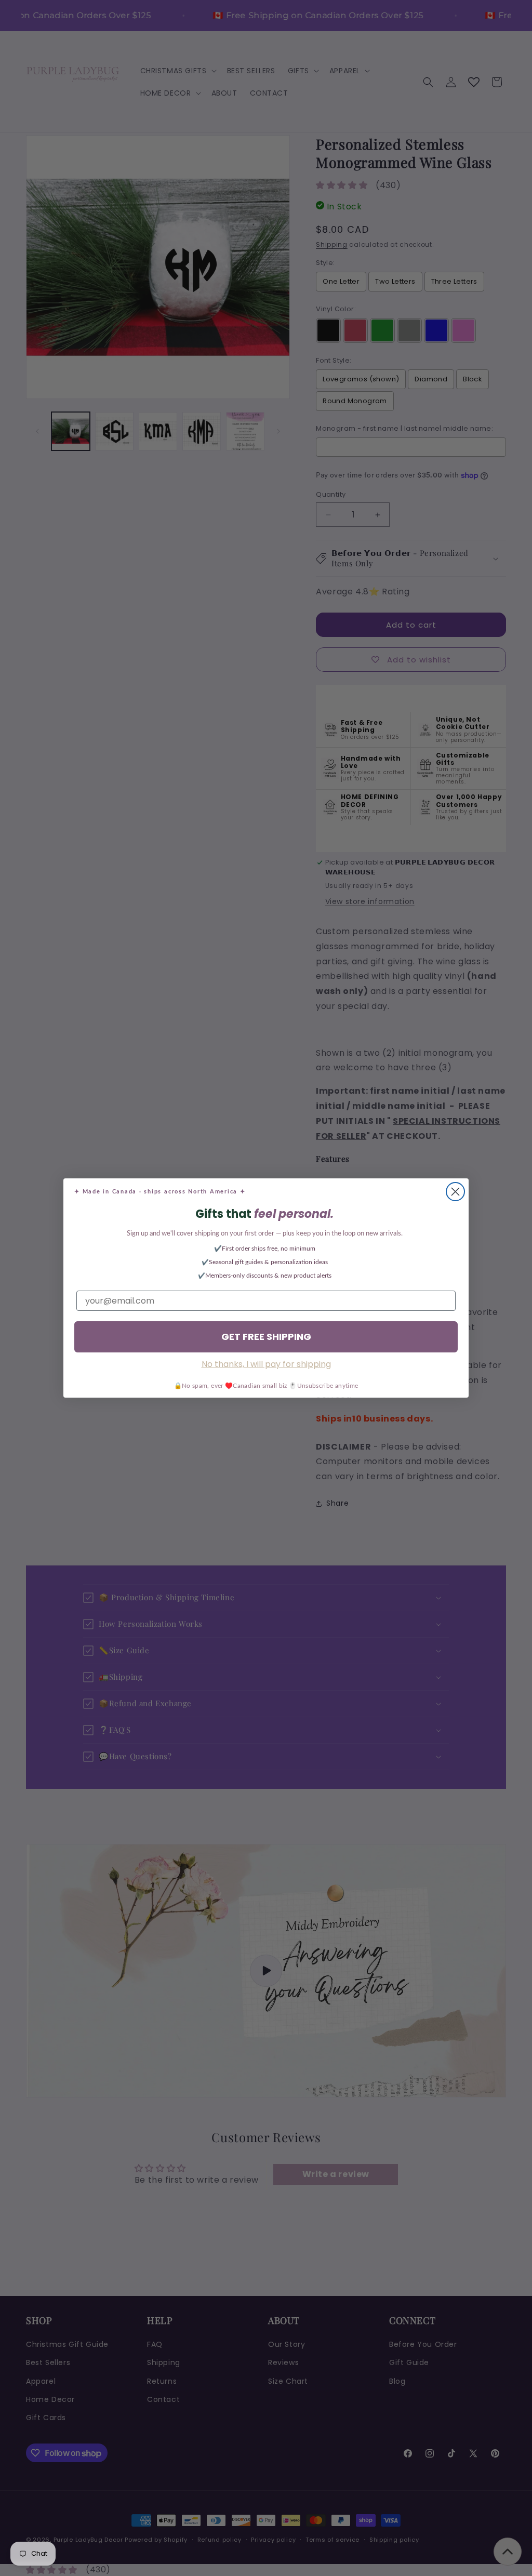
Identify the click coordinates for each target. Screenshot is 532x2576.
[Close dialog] (455, 1192)
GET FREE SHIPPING (266, 1337)
